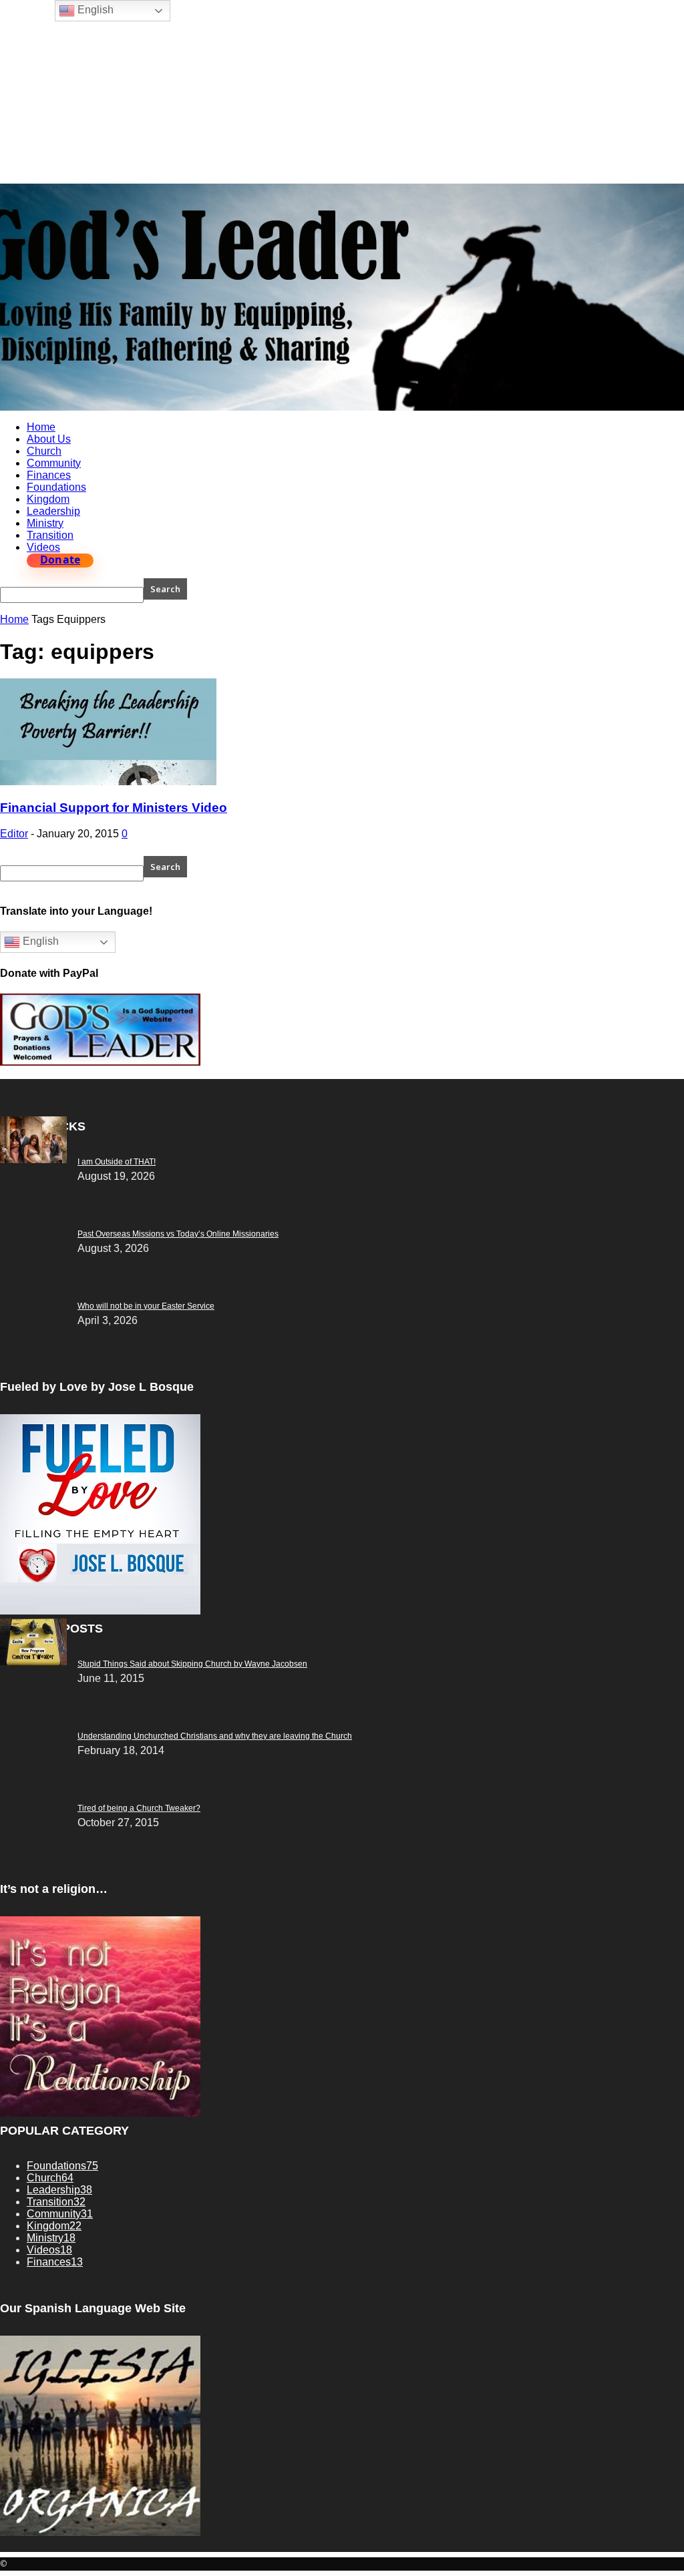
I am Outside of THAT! (117, 1162)
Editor (14, 834)
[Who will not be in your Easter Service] (33, 1159)
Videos (43, 547)
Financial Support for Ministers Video (114, 808)
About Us (49, 439)
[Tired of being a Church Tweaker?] (33, 1662)
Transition (50, 535)
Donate (60, 560)
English (39, 942)
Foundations (56, 487)
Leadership (53, 511)
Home (41, 427)
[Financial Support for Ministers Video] (108, 782)
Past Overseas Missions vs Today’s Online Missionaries (178, 1234)
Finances (49, 475)
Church (44, 451)
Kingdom (48, 499)
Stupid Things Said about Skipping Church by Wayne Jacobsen (192, 1664)
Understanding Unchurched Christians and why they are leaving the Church (215, 1736)
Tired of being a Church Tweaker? (139, 1808)
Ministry (45, 523)
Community (54, 463)
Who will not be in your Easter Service (146, 1306)
